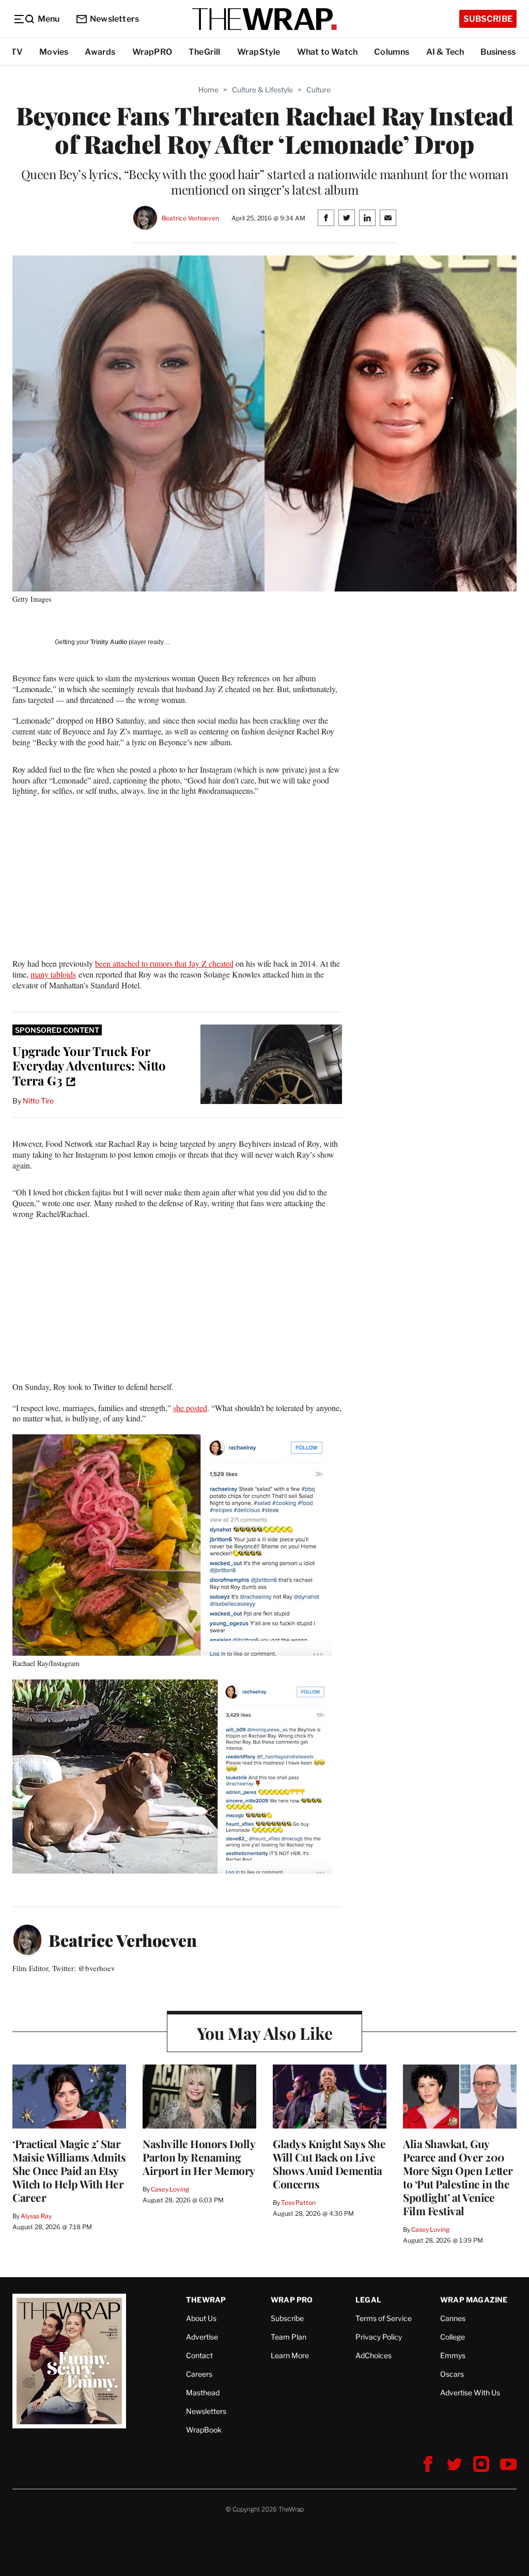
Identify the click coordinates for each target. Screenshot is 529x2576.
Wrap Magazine (474, 2300)
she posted (190, 1408)
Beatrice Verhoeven (190, 218)
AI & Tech (445, 52)
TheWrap (206, 2300)
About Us (201, 2318)
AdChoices (374, 2355)
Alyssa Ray (36, 2216)
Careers (199, 2374)
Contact (199, 2355)
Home (208, 90)
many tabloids (53, 974)
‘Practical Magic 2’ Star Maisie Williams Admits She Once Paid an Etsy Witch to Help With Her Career (69, 2170)
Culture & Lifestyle (262, 90)
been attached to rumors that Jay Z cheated (164, 963)
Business (498, 52)
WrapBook (204, 2430)
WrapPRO (152, 52)
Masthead (203, 2393)
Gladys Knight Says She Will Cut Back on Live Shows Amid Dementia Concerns (329, 2164)
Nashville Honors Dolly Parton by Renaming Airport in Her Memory (199, 2157)
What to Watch (328, 52)
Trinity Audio (109, 642)
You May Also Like (265, 2033)
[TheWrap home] (264, 19)
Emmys (453, 2355)
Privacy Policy (379, 2337)
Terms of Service (384, 2318)
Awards (100, 52)
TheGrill (205, 52)
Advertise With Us (470, 2393)
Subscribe (488, 19)
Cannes (453, 2318)
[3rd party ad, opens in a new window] (271, 1065)
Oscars (452, 2374)
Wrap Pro (292, 2300)
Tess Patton (298, 2203)
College (453, 2337)
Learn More (290, 2355)
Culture (318, 90)
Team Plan (289, 2337)
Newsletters (114, 19)
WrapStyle (259, 52)
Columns (392, 52)
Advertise (202, 2337)
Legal (368, 2300)
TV (17, 52)
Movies (54, 52)
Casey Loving (170, 2189)
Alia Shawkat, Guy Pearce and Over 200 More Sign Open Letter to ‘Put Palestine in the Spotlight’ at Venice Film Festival (458, 2177)
